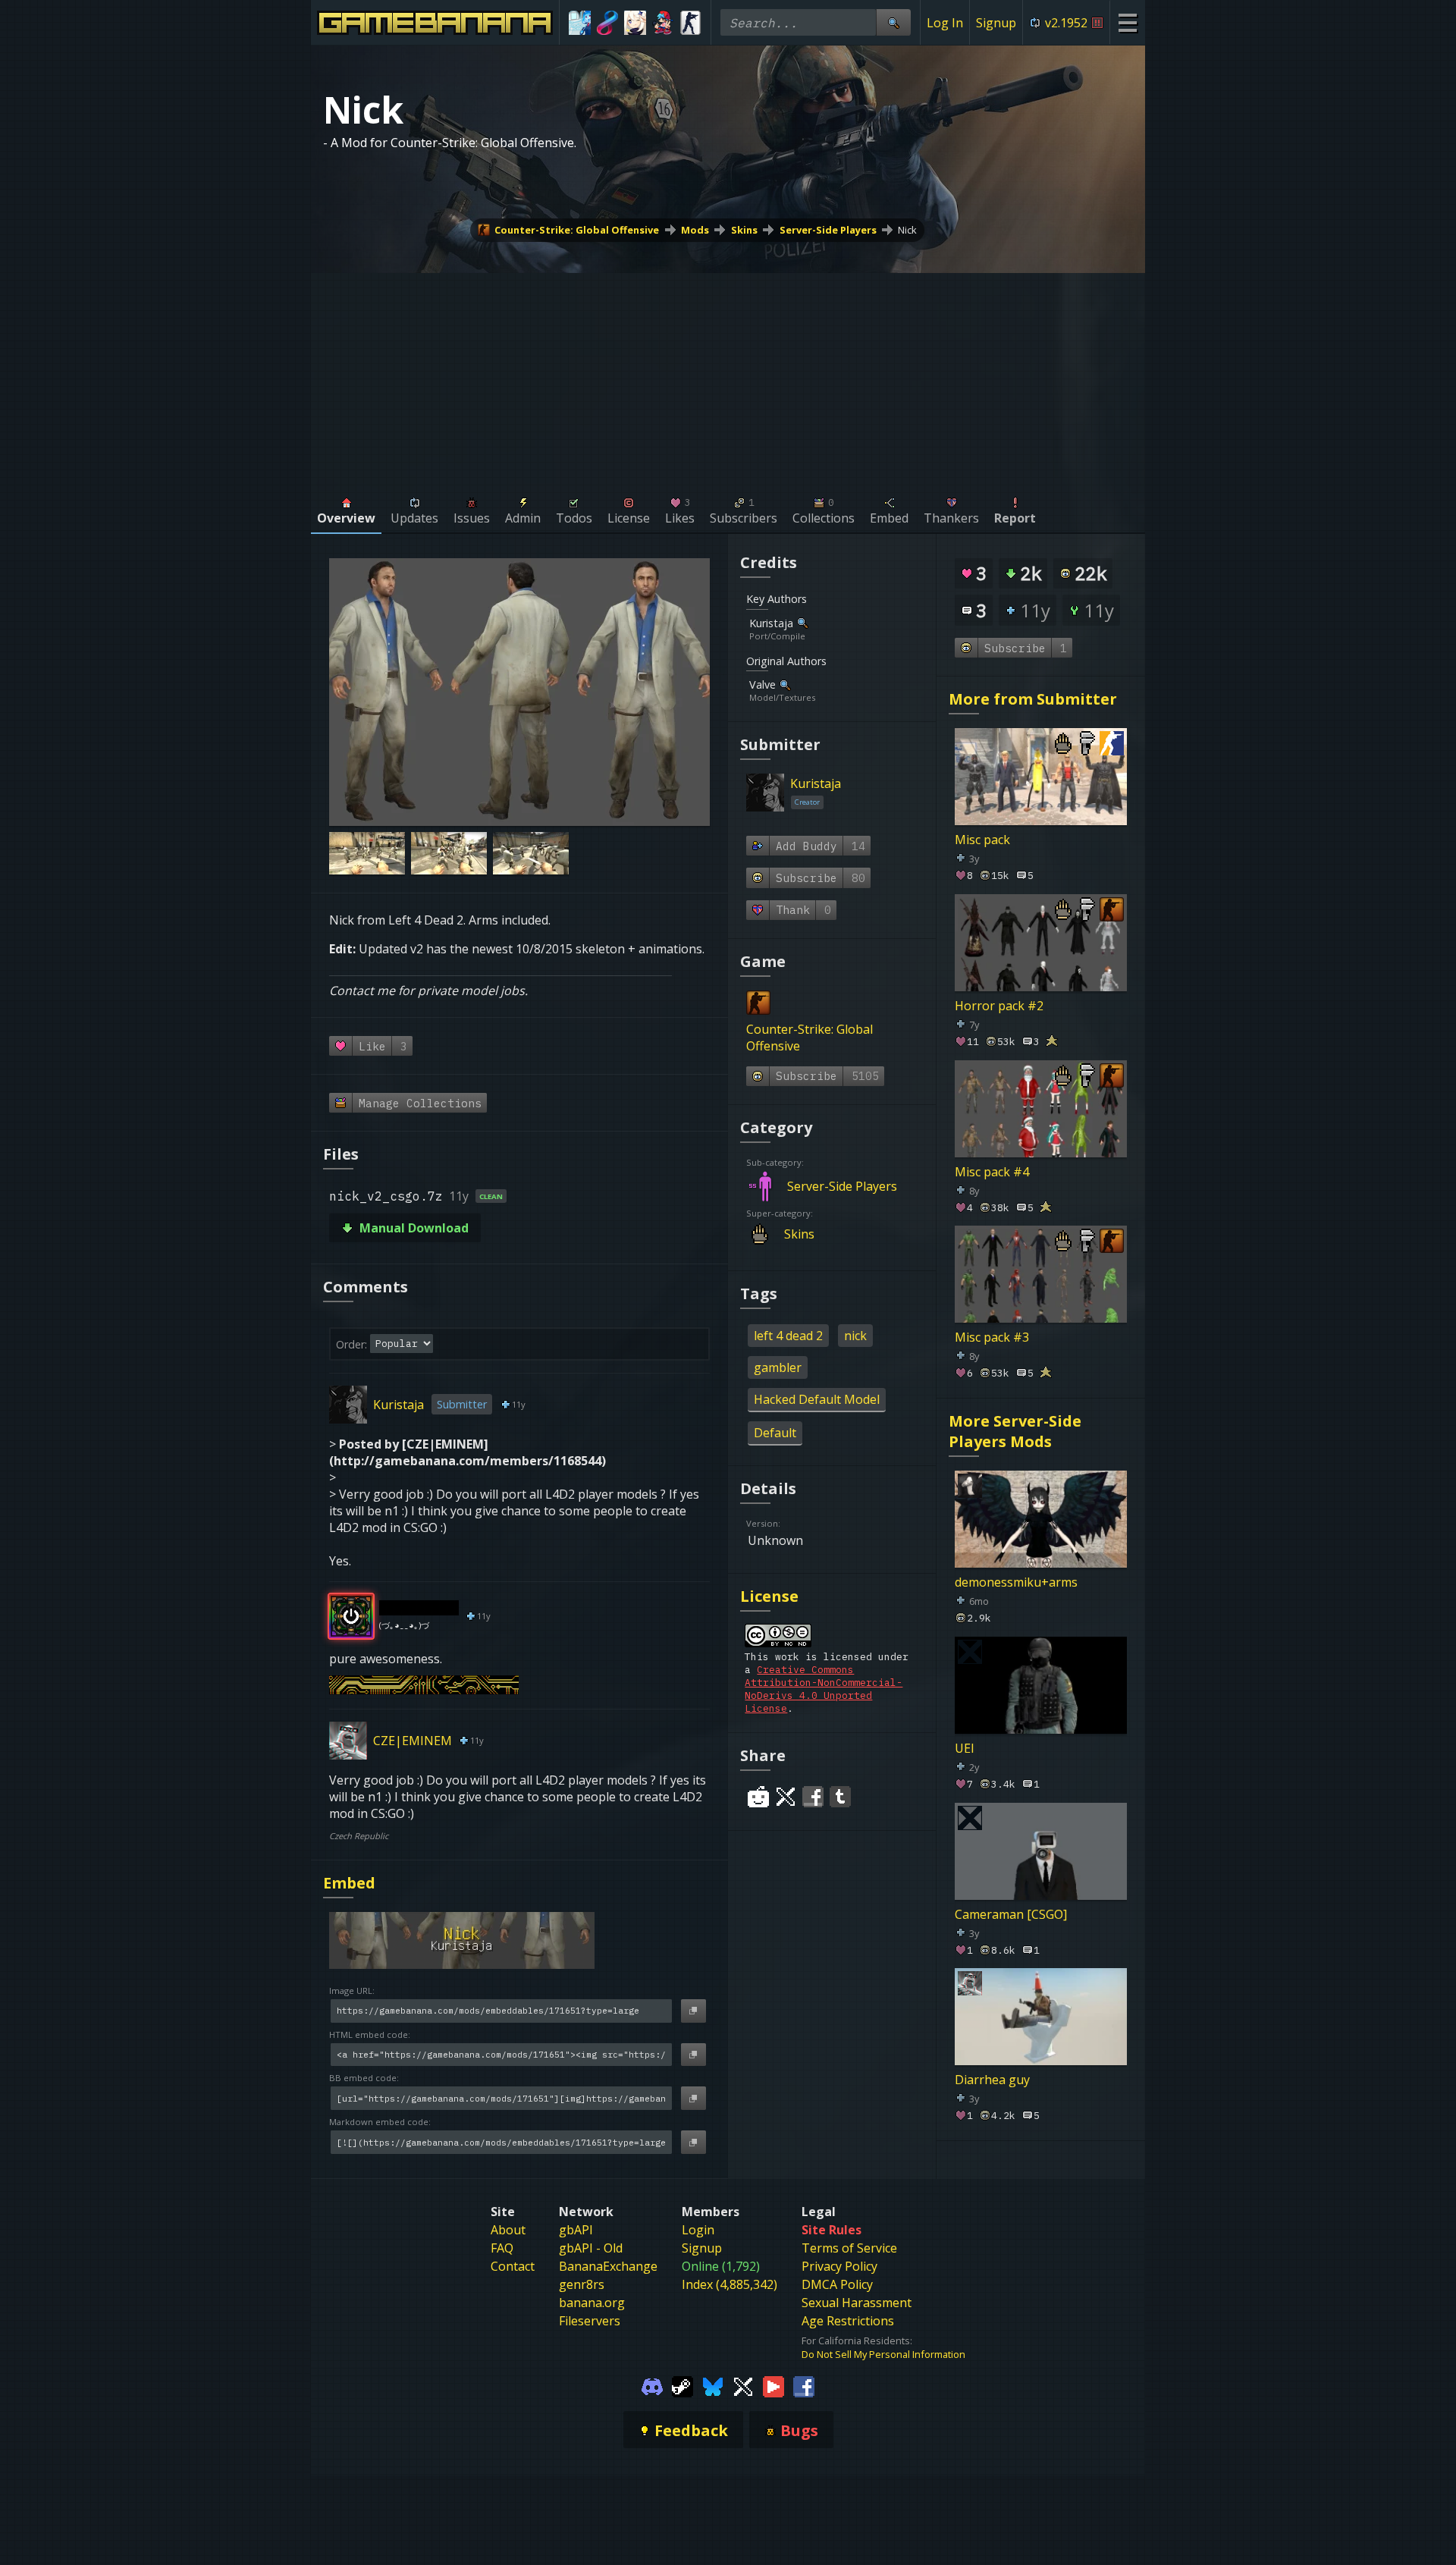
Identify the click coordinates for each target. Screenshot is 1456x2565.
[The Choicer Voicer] (580, 23)
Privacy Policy (839, 2266)
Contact (513, 2266)
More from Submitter (1033, 699)
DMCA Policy (837, 2284)
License (769, 1596)
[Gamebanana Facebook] (804, 2385)
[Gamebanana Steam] (682, 2385)
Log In (945, 23)
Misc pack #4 (992, 1171)
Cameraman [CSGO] (1011, 1914)
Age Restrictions (848, 2321)
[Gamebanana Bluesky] (713, 2385)
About (508, 2230)
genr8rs (582, 2284)
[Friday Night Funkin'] (663, 23)
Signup (996, 23)
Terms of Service (849, 2248)
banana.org (592, 2303)
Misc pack (982, 840)
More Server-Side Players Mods (1015, 1431)
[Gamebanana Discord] (652, 2385)
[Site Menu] (1127, 22)
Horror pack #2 (999, 1006)
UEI (965, 1747)
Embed (349, 1883)
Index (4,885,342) (730, 2284)
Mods (695, 230)
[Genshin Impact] (635, 23)
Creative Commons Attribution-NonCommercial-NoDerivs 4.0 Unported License (824, 1689)
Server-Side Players (828, 230)
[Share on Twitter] (786, 1797)
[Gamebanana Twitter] (743, 2385)
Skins (744, 230)
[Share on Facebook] (813, 1797)
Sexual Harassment (857, 2303)
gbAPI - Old (591, 2248)
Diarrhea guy (992, 2080)
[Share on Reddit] (758, 1797)
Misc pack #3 (992, 1337)
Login (698, 2230)
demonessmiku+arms (1016, 1582)
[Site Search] (893, 22)
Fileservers (590, 2321)
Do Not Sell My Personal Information (883, 2354)
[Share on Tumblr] (840, 1797)
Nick (907, 230)
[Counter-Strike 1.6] (690, 23)
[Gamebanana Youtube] (773, 2385)
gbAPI (576, 2230)
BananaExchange (608, 2266)
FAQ (502, 2248)
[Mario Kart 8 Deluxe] (608, 23)
